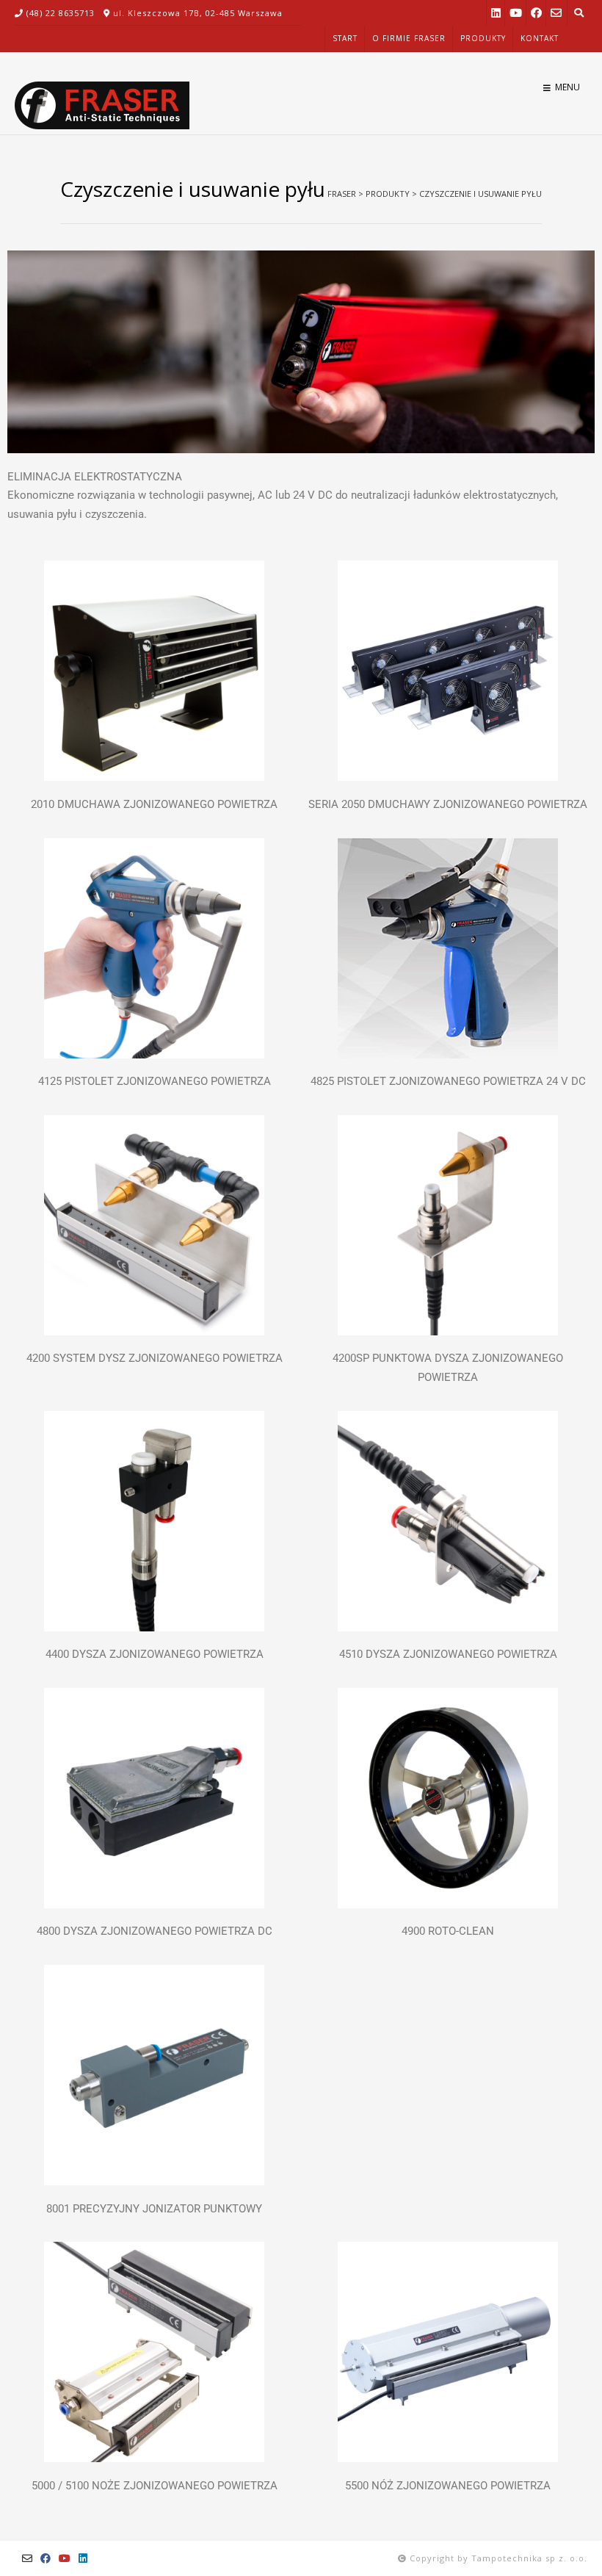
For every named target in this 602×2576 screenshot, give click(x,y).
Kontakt (540, 38)
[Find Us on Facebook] (536, 13)
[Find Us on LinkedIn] (496, 13)
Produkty (483, 38)
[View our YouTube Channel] (516, 13)
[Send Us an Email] (556, 13)
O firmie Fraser (409, 38)
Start (345, 38)
